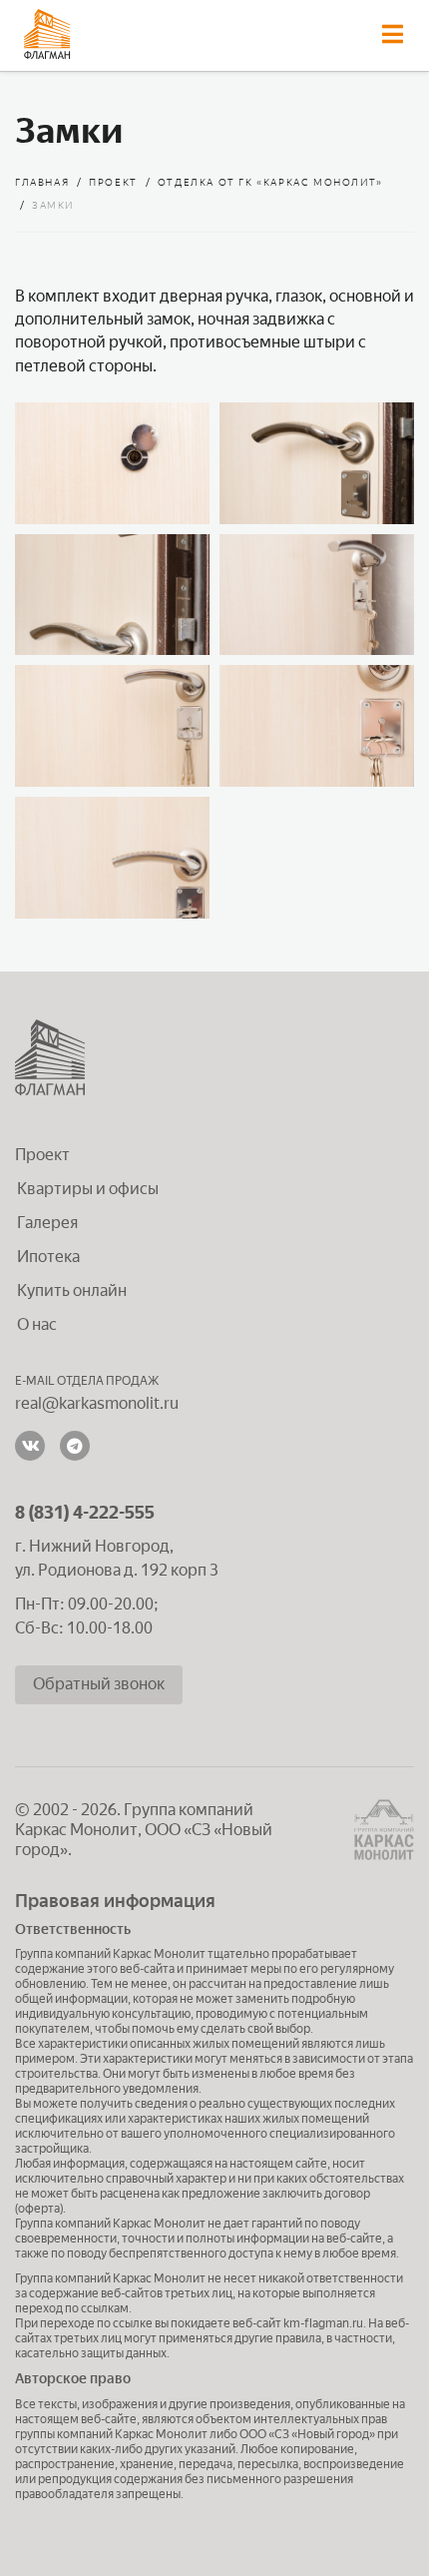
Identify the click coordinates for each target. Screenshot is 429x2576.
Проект (42, 1155)
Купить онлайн (72, 1290)
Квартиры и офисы (88, 1189)
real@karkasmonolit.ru (97, 1403)
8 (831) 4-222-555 (85, 1513)
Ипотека (48, 1257)
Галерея (47, 1223)
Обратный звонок (99, 1684)
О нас (37, 1324)
